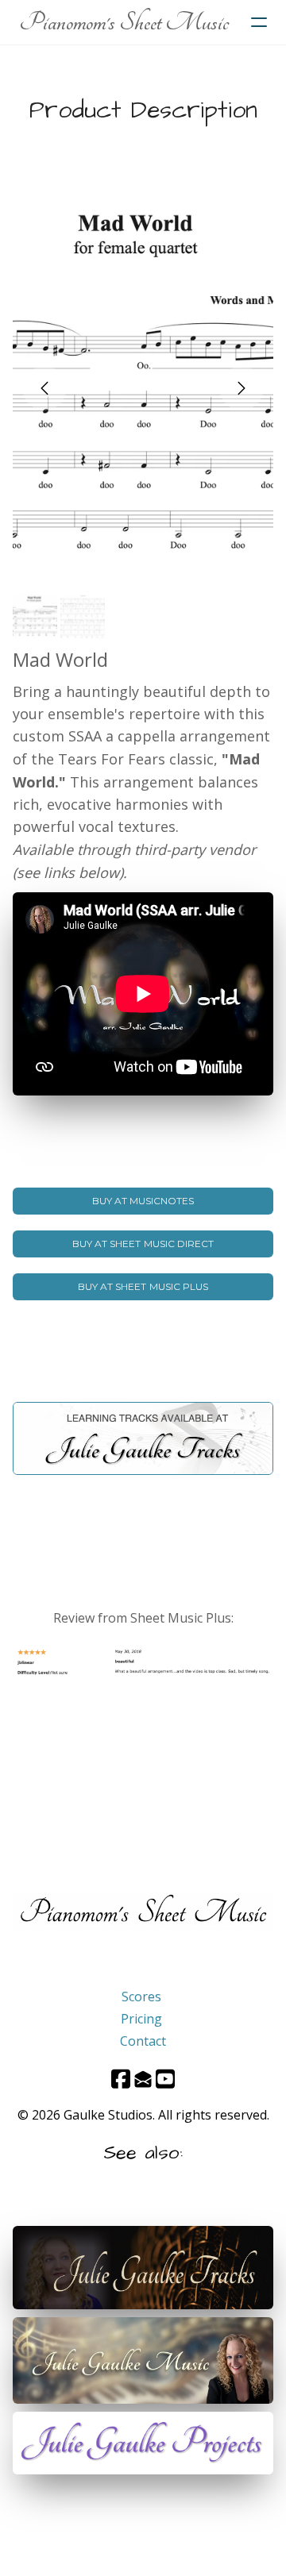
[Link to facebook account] (121, 2079)
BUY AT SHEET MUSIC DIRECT (143, 1244)
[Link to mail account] (143, 2079)
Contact (143, 2041)
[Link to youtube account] (165, 2079)
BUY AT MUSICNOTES (143, 1201)
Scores (141, 1996)
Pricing (141, 2019)
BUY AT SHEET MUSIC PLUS (143, 1286)
